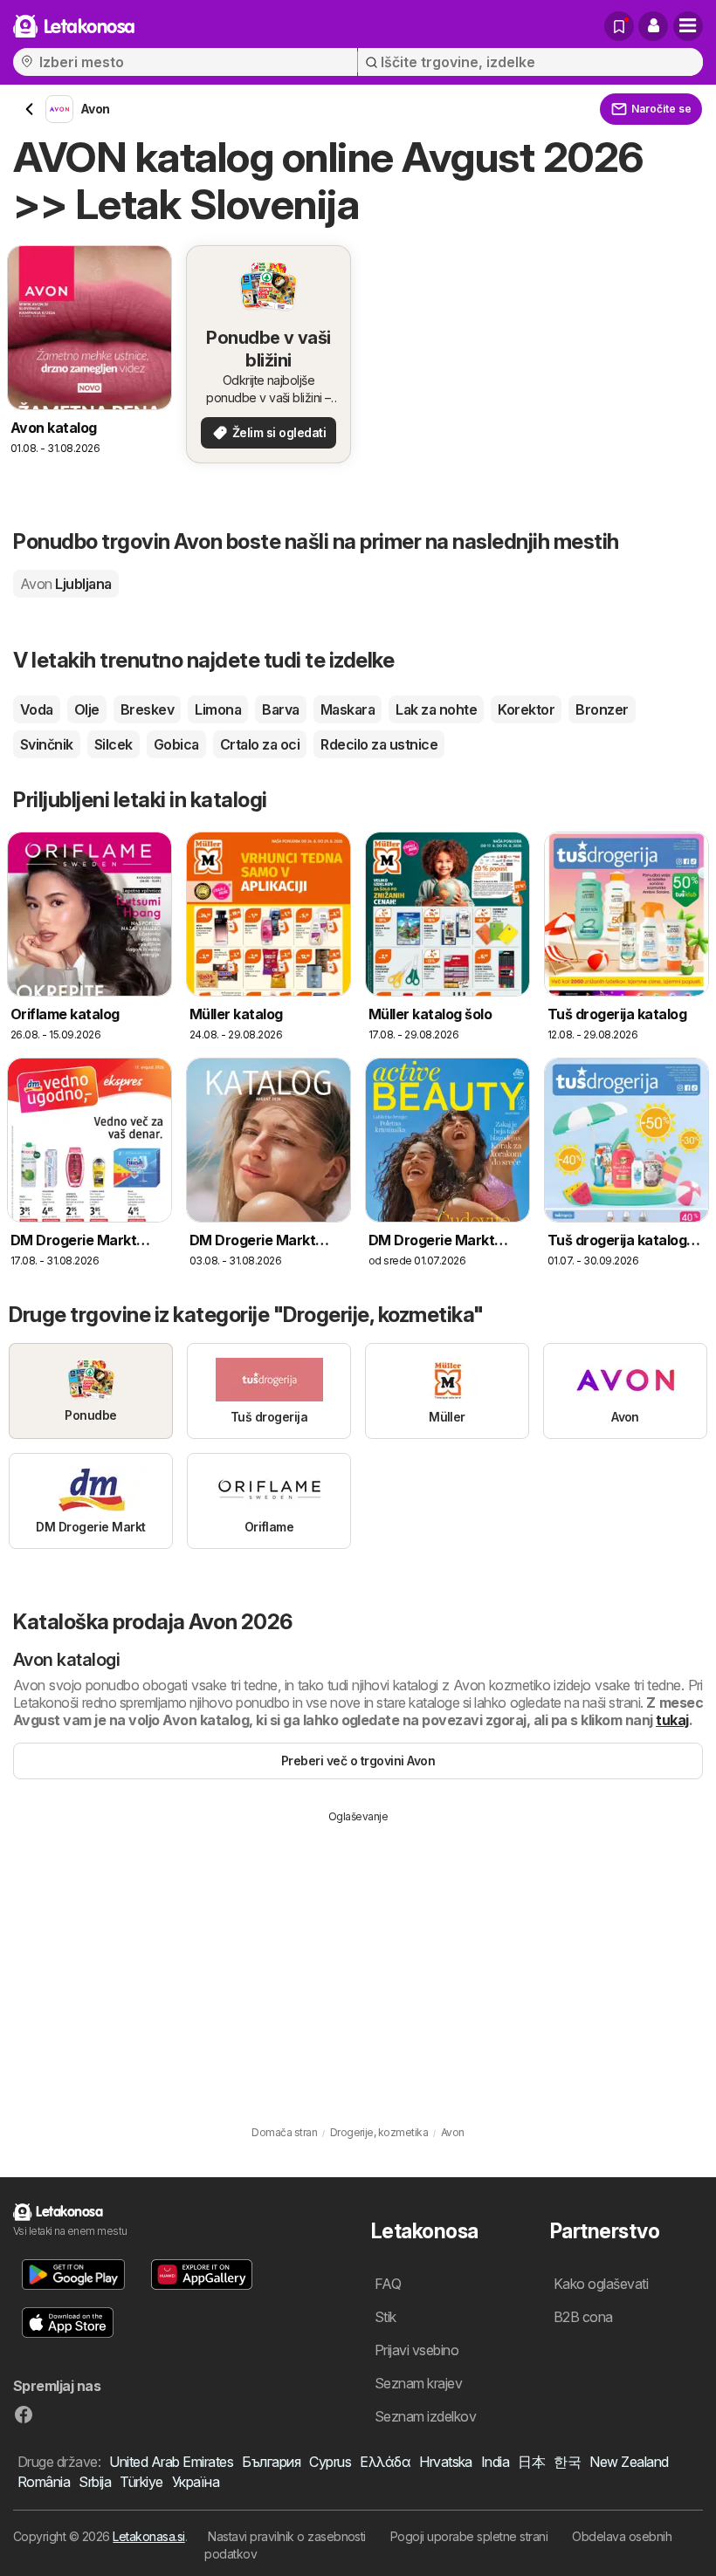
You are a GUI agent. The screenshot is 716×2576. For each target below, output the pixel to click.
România (44, 2482)
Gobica (176, 744)
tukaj (672, 1720)
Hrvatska (446, 2462)
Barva (280, 709)
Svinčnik (47, 744)
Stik (386, 2317)
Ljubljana (66, 584)
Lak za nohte (436, 709)
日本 (531, 2462)
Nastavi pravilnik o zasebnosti (287, 2536)
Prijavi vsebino (417, 2350)
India (495, 2462)
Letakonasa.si (148, 2536)
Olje (87, 709)
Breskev (147, 709)
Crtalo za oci (260, 744)
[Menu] (688, 26)
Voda (37, 709)
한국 (567, 2462)
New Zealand (629, 2462)
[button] (653, 26)
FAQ (388, 2284)
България (271, 2462)
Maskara (348, 709)
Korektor (526, 709)
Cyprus (330, 2462)
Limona (218, 709)
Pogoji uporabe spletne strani (469, 2536)
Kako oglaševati (601, 2284)
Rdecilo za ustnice (379, 744)
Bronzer (602, 709)
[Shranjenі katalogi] (619, 26)
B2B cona (583, 2317)
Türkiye (141, 2482)
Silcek (114, 744)
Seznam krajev (418, 2383)
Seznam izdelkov (425, 2416)
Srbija (95, 2482)
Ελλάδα (385, 2462)
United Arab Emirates (171, 2462)
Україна (196, 2482)
